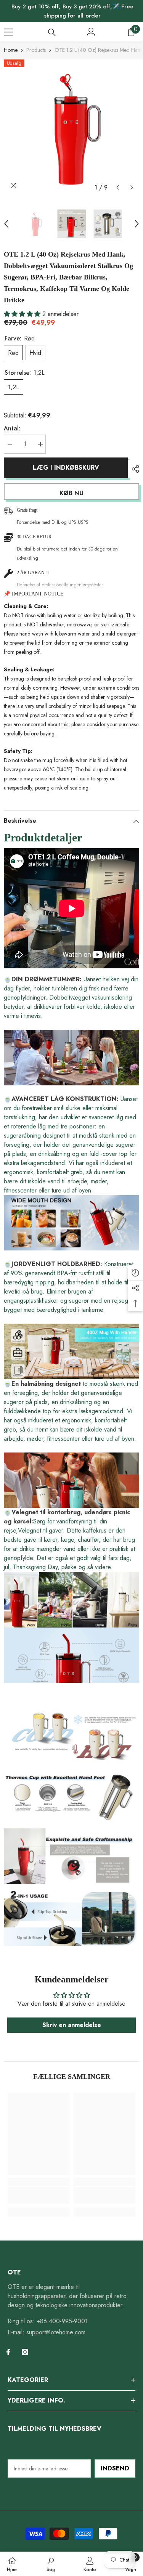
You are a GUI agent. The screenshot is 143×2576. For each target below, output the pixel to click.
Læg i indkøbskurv (65, 468)
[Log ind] (91, 32)
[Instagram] (25, 2352)
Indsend (115, 2468)
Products (36, 50)
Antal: (12, 428)
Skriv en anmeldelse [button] (72, 2025)
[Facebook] (8, 2352)
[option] (71, 127)
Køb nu (71, 493)
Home (11, 50)
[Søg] (52, 32)
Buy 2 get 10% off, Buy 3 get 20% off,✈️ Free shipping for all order (72, 11)
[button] (118, 187)
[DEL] (133, 469)
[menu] (8, 32)
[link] (39, 2195)
